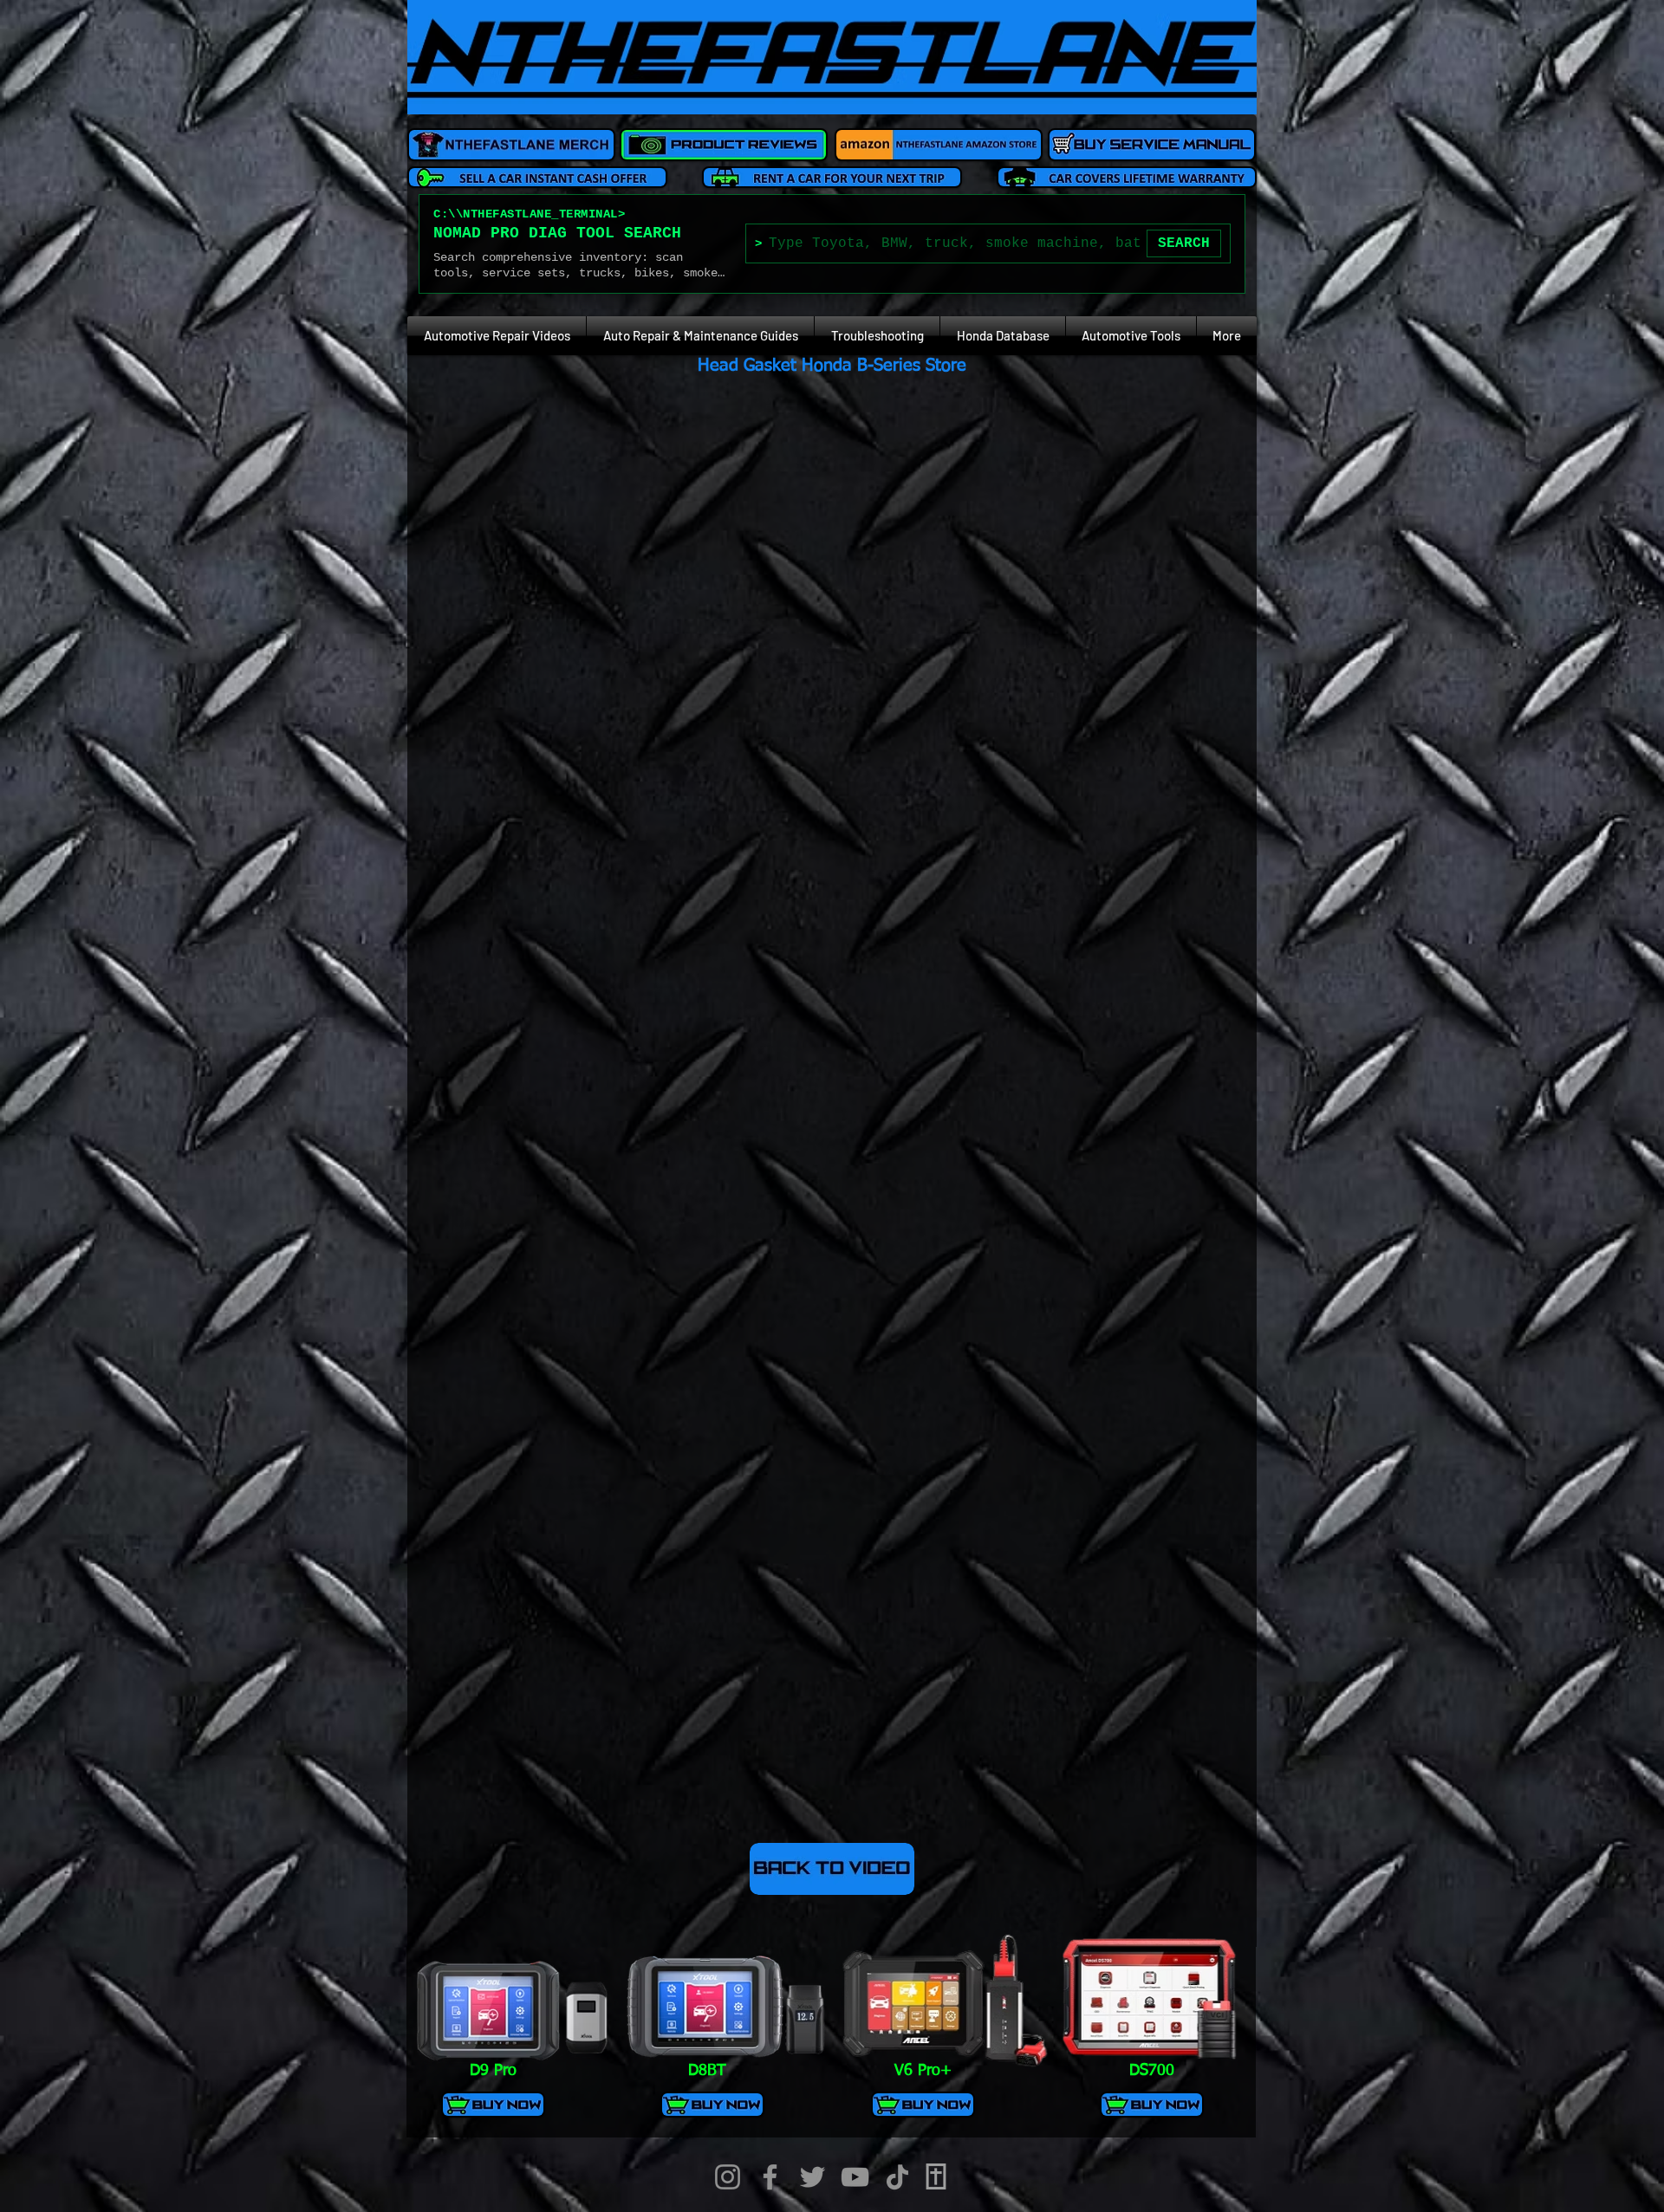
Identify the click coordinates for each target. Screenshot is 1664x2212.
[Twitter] (812, 2177)
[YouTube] (855, 2177)
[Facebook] (770, 2177)
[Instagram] (728, 2177)
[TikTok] (897, 2177)
